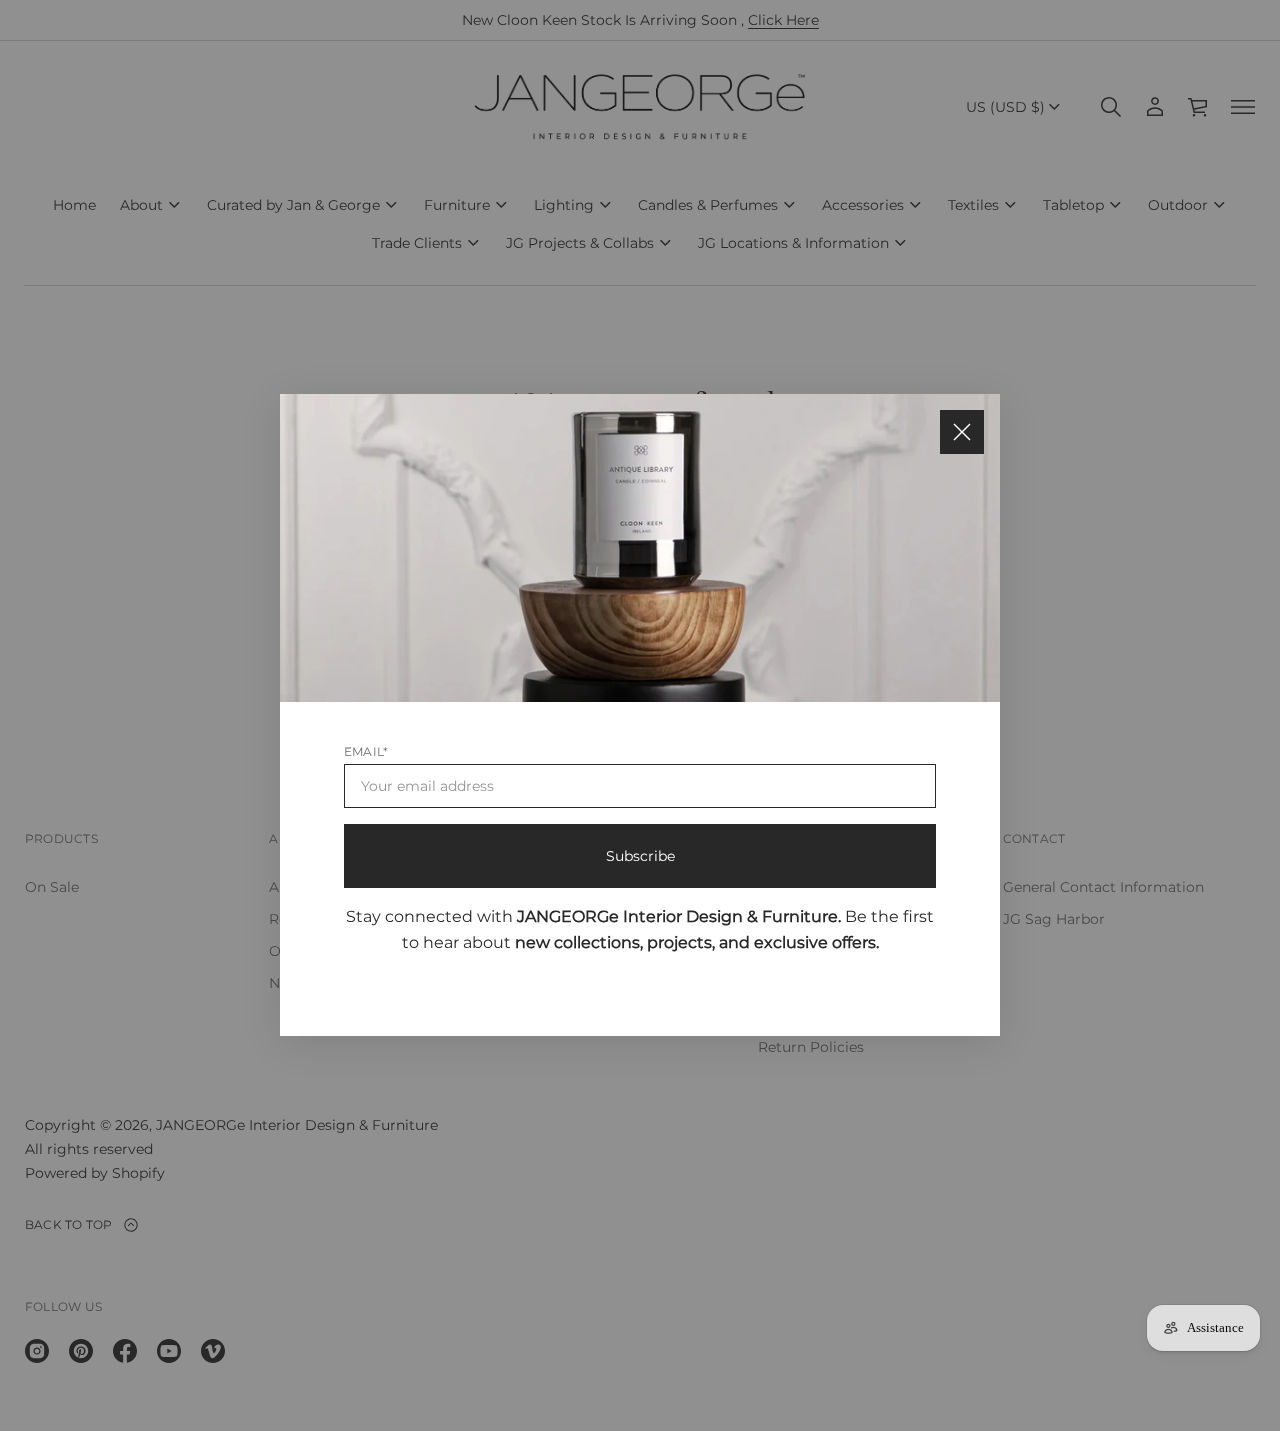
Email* (366, 752)
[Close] (962, 432)
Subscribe (640, 857)
